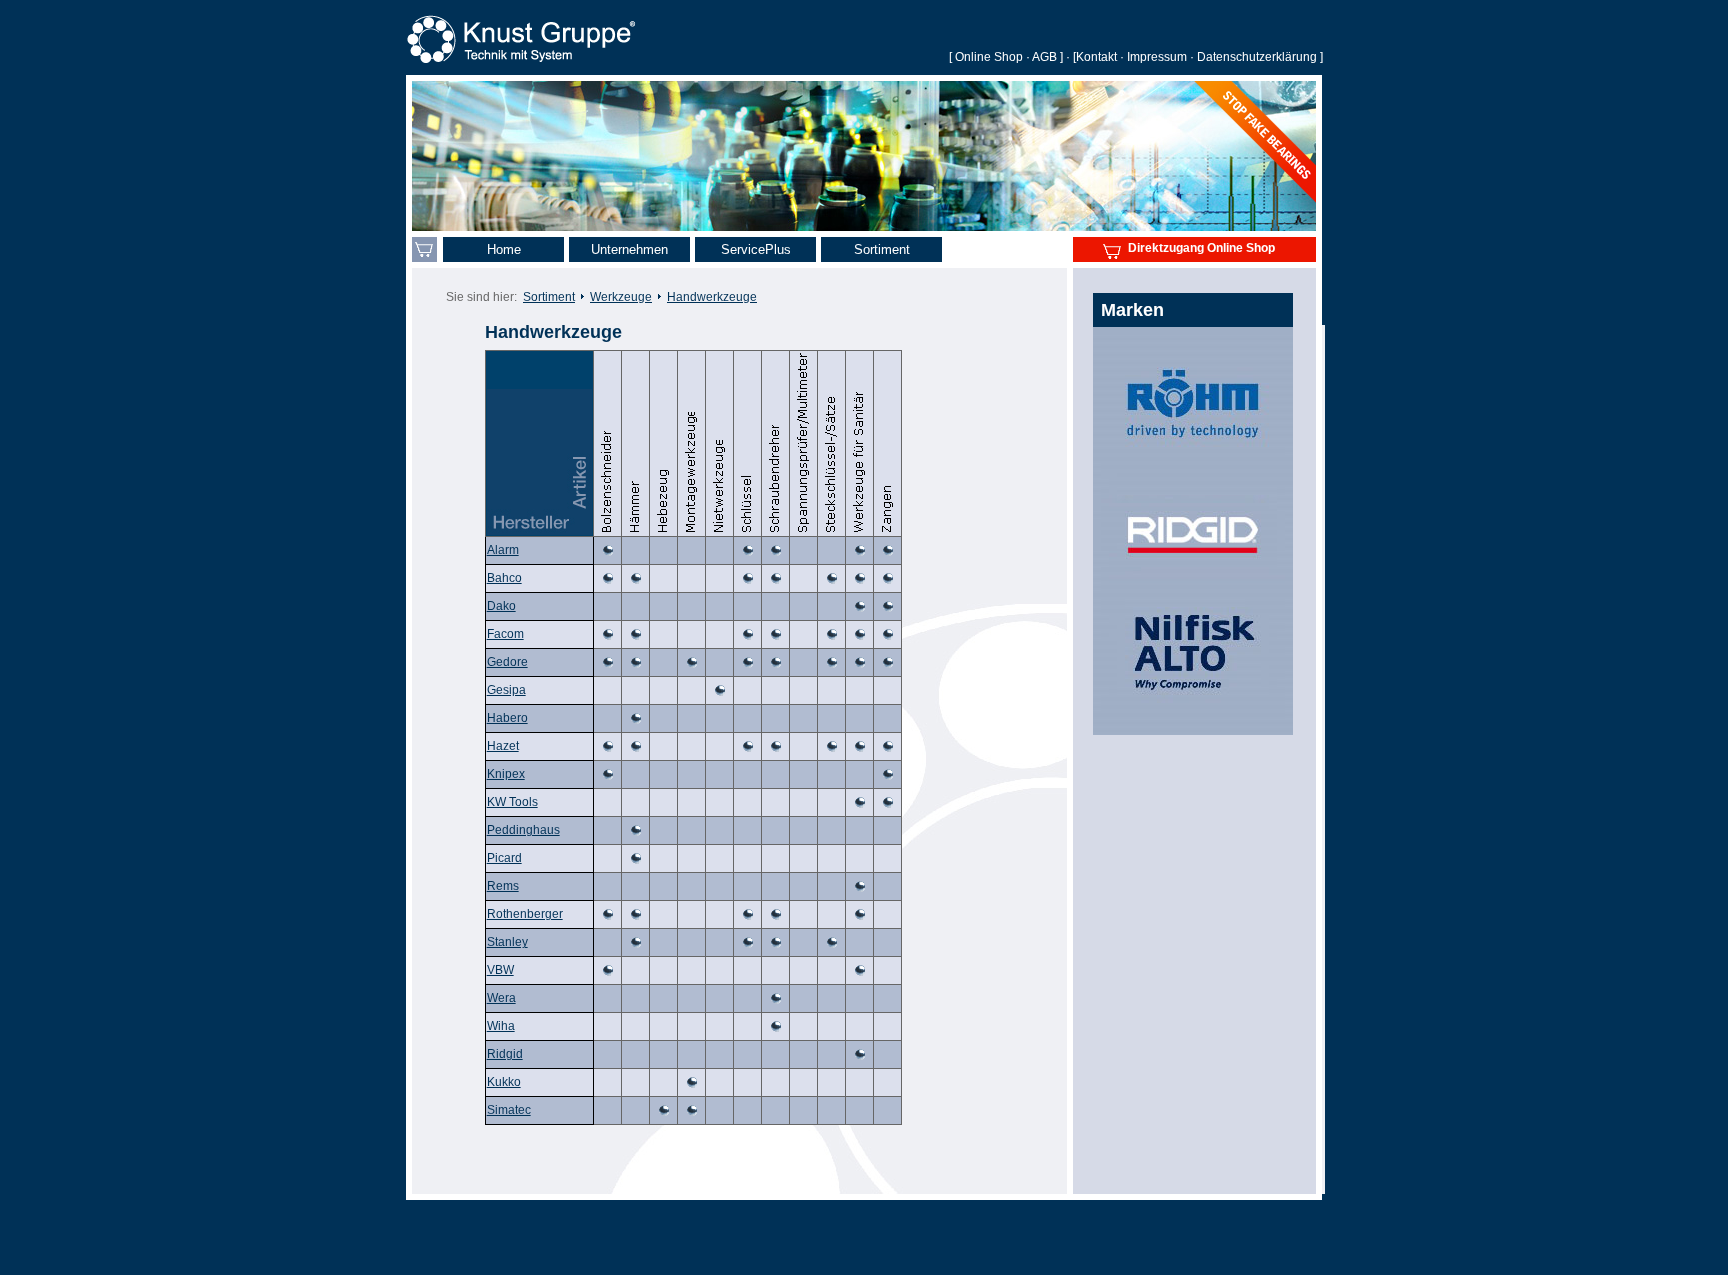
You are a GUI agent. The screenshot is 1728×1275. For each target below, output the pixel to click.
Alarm (503, 550)
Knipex (506, 774)
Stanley (507, 942)
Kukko (504, 1082)
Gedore (507, 662)
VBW (500, 970)
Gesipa (506, 690)
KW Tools (512, 802)
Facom (505, 634)
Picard (504, 858)
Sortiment (549, 297)
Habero (507, 718)
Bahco (504, 578)
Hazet (503, 746)
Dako (501, 606)
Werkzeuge (621, 297)
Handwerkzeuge (712, 297)
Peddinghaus (523, 830)
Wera (501, 998)
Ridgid (505, 1054)
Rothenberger (525, 914)
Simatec (509, 1110)
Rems (503, 886)
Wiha (501, 1026)
